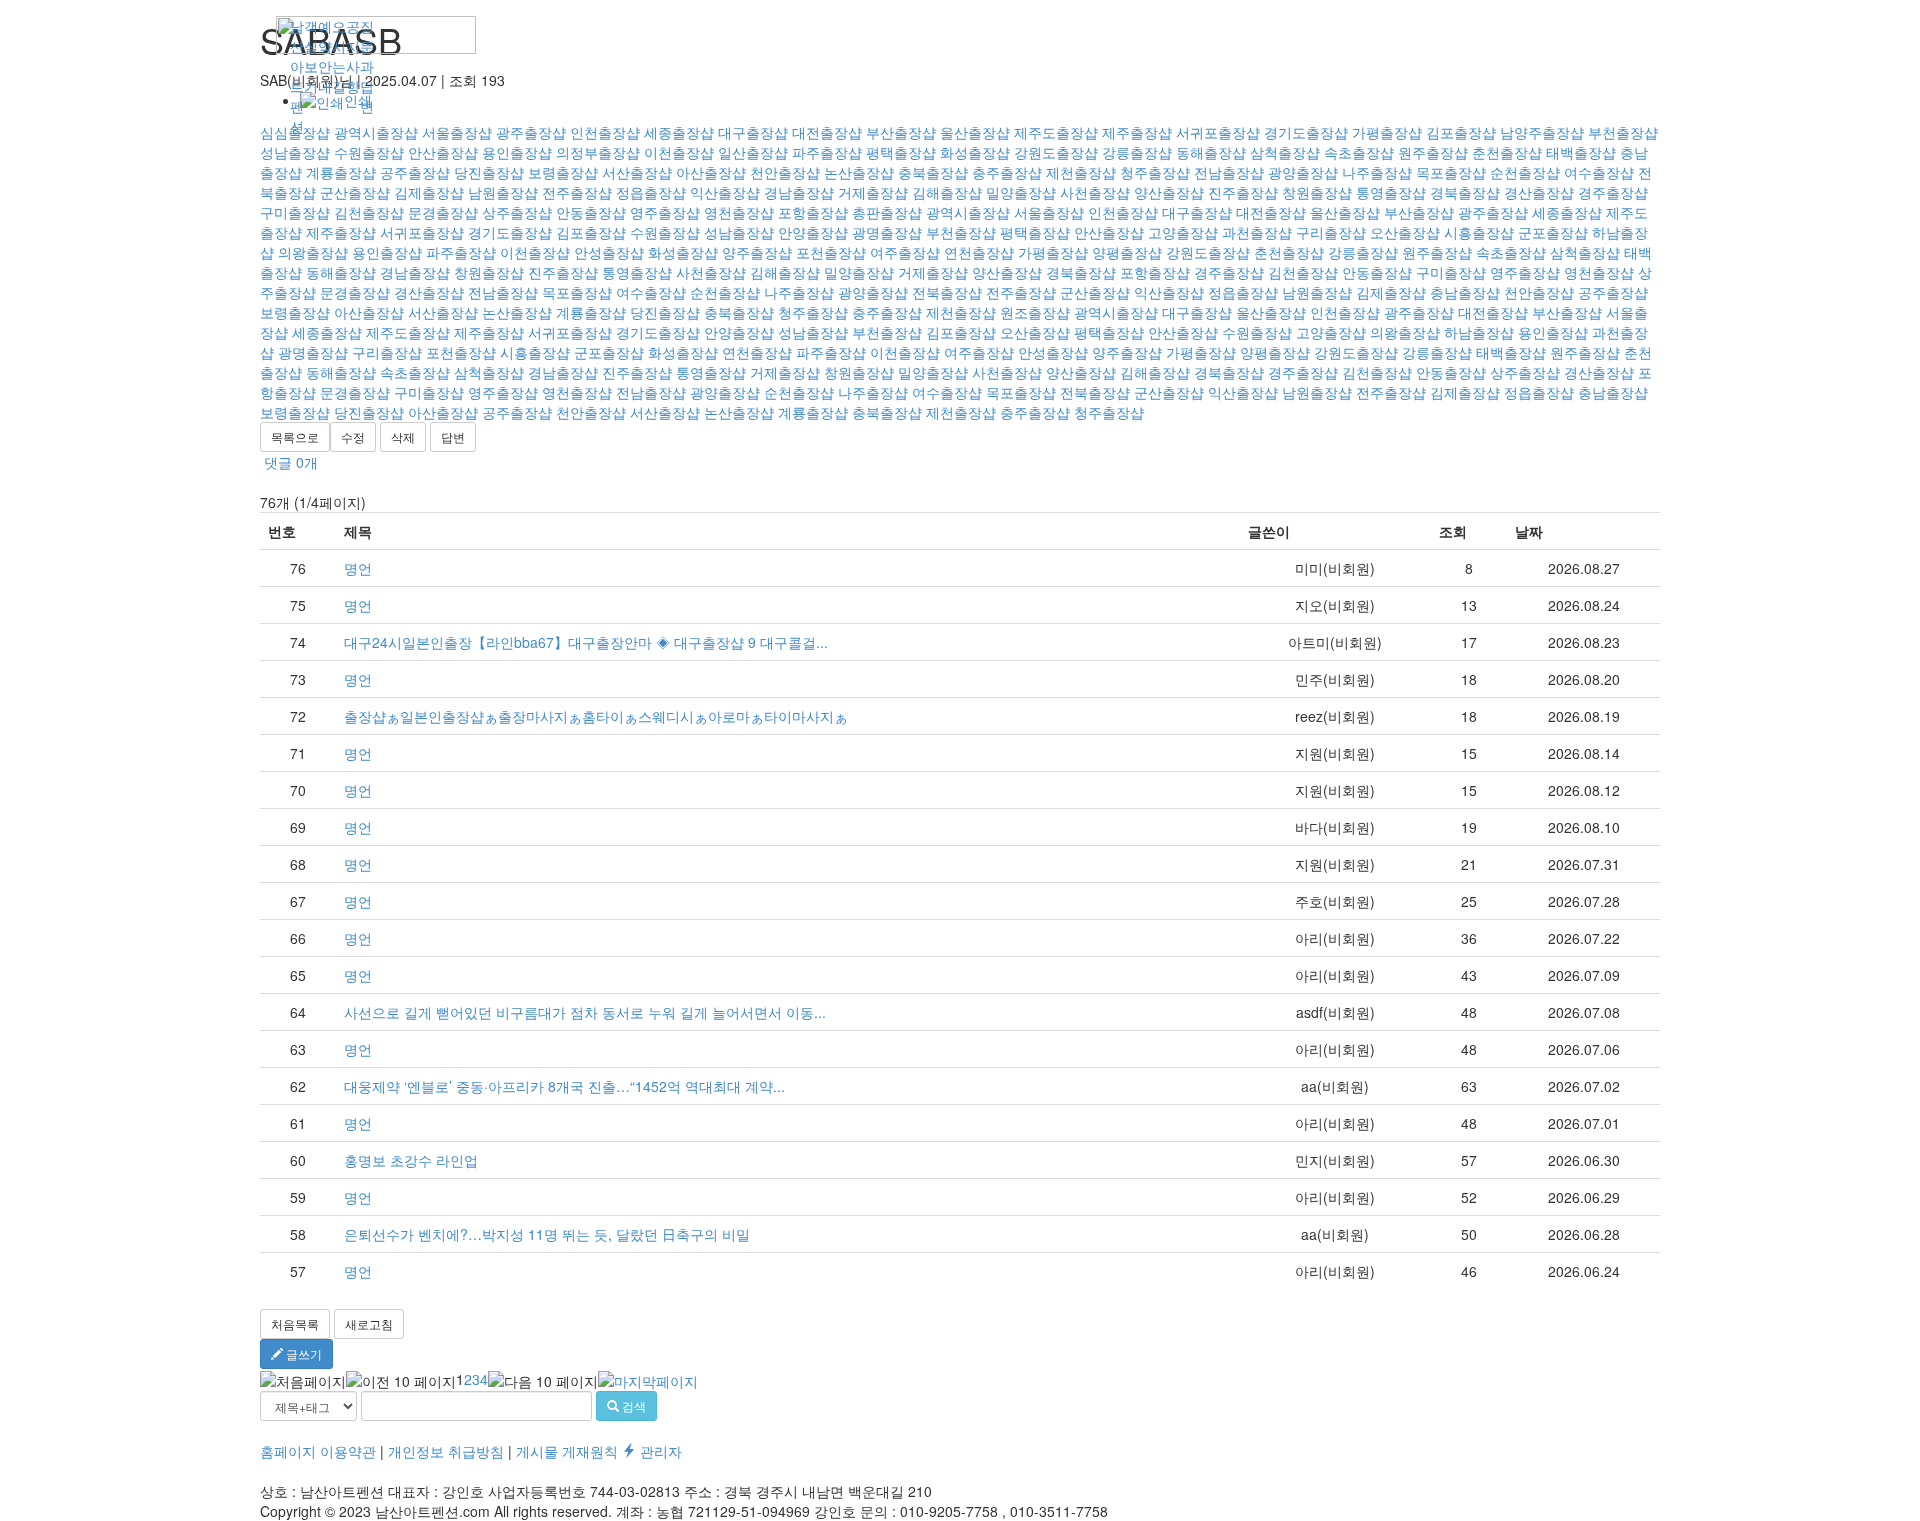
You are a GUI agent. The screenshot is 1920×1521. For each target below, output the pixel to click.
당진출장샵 (665, 312)
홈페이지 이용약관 (318, 1451)
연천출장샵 (979, 252)
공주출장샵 (1613, 292)
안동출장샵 (591, 212)
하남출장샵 (1479, 332)
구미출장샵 (295, 212)
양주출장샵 (757, 252)
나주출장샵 (799, 292)
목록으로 (295, 436)
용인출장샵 (387, 252)
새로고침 (369, 1323)
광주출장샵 (1493, 212)
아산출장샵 (369, 312)
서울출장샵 (1049, 212)
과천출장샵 (1257, 232)
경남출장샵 (799, 192)
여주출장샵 (905, 252)
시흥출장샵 (1479, 232)
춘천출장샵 (1289, 252)
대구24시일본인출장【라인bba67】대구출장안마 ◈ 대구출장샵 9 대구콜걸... (586, 642)
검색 (632, 1405)
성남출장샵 (739, 232)
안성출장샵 (609, 252)
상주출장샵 (517, 212)
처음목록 (295, 1323)
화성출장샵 (683, 252)
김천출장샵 (369, 212)
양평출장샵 (1127, 252)
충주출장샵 (887, 312)
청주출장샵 (813, 312)
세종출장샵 (1567, 212)
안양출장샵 (813, 232)
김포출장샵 (591, 232)
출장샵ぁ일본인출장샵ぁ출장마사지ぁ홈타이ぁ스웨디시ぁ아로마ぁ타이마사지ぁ (596, 716)
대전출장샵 (1271, 212)
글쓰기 (302, 1353)
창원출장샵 (1317, 192)
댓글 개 (291, 462)
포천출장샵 (831, 252)
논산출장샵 (517, 312)
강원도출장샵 (1208, 252)
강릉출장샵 (1363, 252)
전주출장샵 (577, 192)
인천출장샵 (1123, 212)
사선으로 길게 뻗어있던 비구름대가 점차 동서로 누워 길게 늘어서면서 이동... (585, 1012)
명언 (358, 568)
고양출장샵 (1183, 232)
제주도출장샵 (408, 332)
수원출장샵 (665, 232)
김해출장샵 (947, 192)
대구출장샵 (1197, 212)
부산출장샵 (1419, 212)
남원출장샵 (503, 192)
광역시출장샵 (968, 212)
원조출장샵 (1035, 312)
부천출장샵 (961, 232)
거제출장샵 (873, 192)
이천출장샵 (535, 252)
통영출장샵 (1391, 192)
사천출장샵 (1095, 192)
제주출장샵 (341, 232)
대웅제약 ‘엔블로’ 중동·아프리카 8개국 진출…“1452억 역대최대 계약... (564, 1086)
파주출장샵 (461, 252)
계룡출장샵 (591, 312)
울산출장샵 (1345, 212)
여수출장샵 (651, 292)
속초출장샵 (1511, 252)
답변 (453, 436)
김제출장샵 (429, 192)
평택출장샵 (1035, 232)
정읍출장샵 (651, 192)
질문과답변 (367, 66)
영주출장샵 (665, 212)
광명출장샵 (887, 232)
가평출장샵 (1053, 252)
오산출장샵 (1405, 232)
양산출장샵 (1169, 192)
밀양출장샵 (1021, 192)
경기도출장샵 (510, 232)
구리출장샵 (1331, 232)
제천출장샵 (961, 312)
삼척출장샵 (1585, 252)
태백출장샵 (1511, 352)
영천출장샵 (739, 212)
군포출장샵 (1553, 232)
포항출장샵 (813, 212)
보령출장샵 (295, 312)
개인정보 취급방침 (446, 1451)
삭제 (403, 436)
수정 (353, 436)
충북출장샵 (739, 312)
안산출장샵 (1109, 232)
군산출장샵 (355, 192)
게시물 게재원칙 (567, 1451)
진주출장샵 (1243, 192)
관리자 (659, 1451)
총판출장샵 (887, 212)
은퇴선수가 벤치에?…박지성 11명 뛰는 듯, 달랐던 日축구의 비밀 (547, 1234)
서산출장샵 (443, 312)
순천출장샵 (725, 292)
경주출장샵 (1613, 192)
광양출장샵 (873, 292)
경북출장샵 (1465, 192)
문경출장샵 (443, 212)
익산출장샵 (725, 192)
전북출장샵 (947, 292)
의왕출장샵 (313, 252)
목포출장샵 (577, 292)
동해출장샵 (341, 272)
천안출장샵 (1539, 292)
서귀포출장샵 (422, 232)
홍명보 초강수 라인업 (411, 1160)
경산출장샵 (1539, 192)
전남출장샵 (503, 292)
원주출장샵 (1437, 252)
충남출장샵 (1465, 292)
